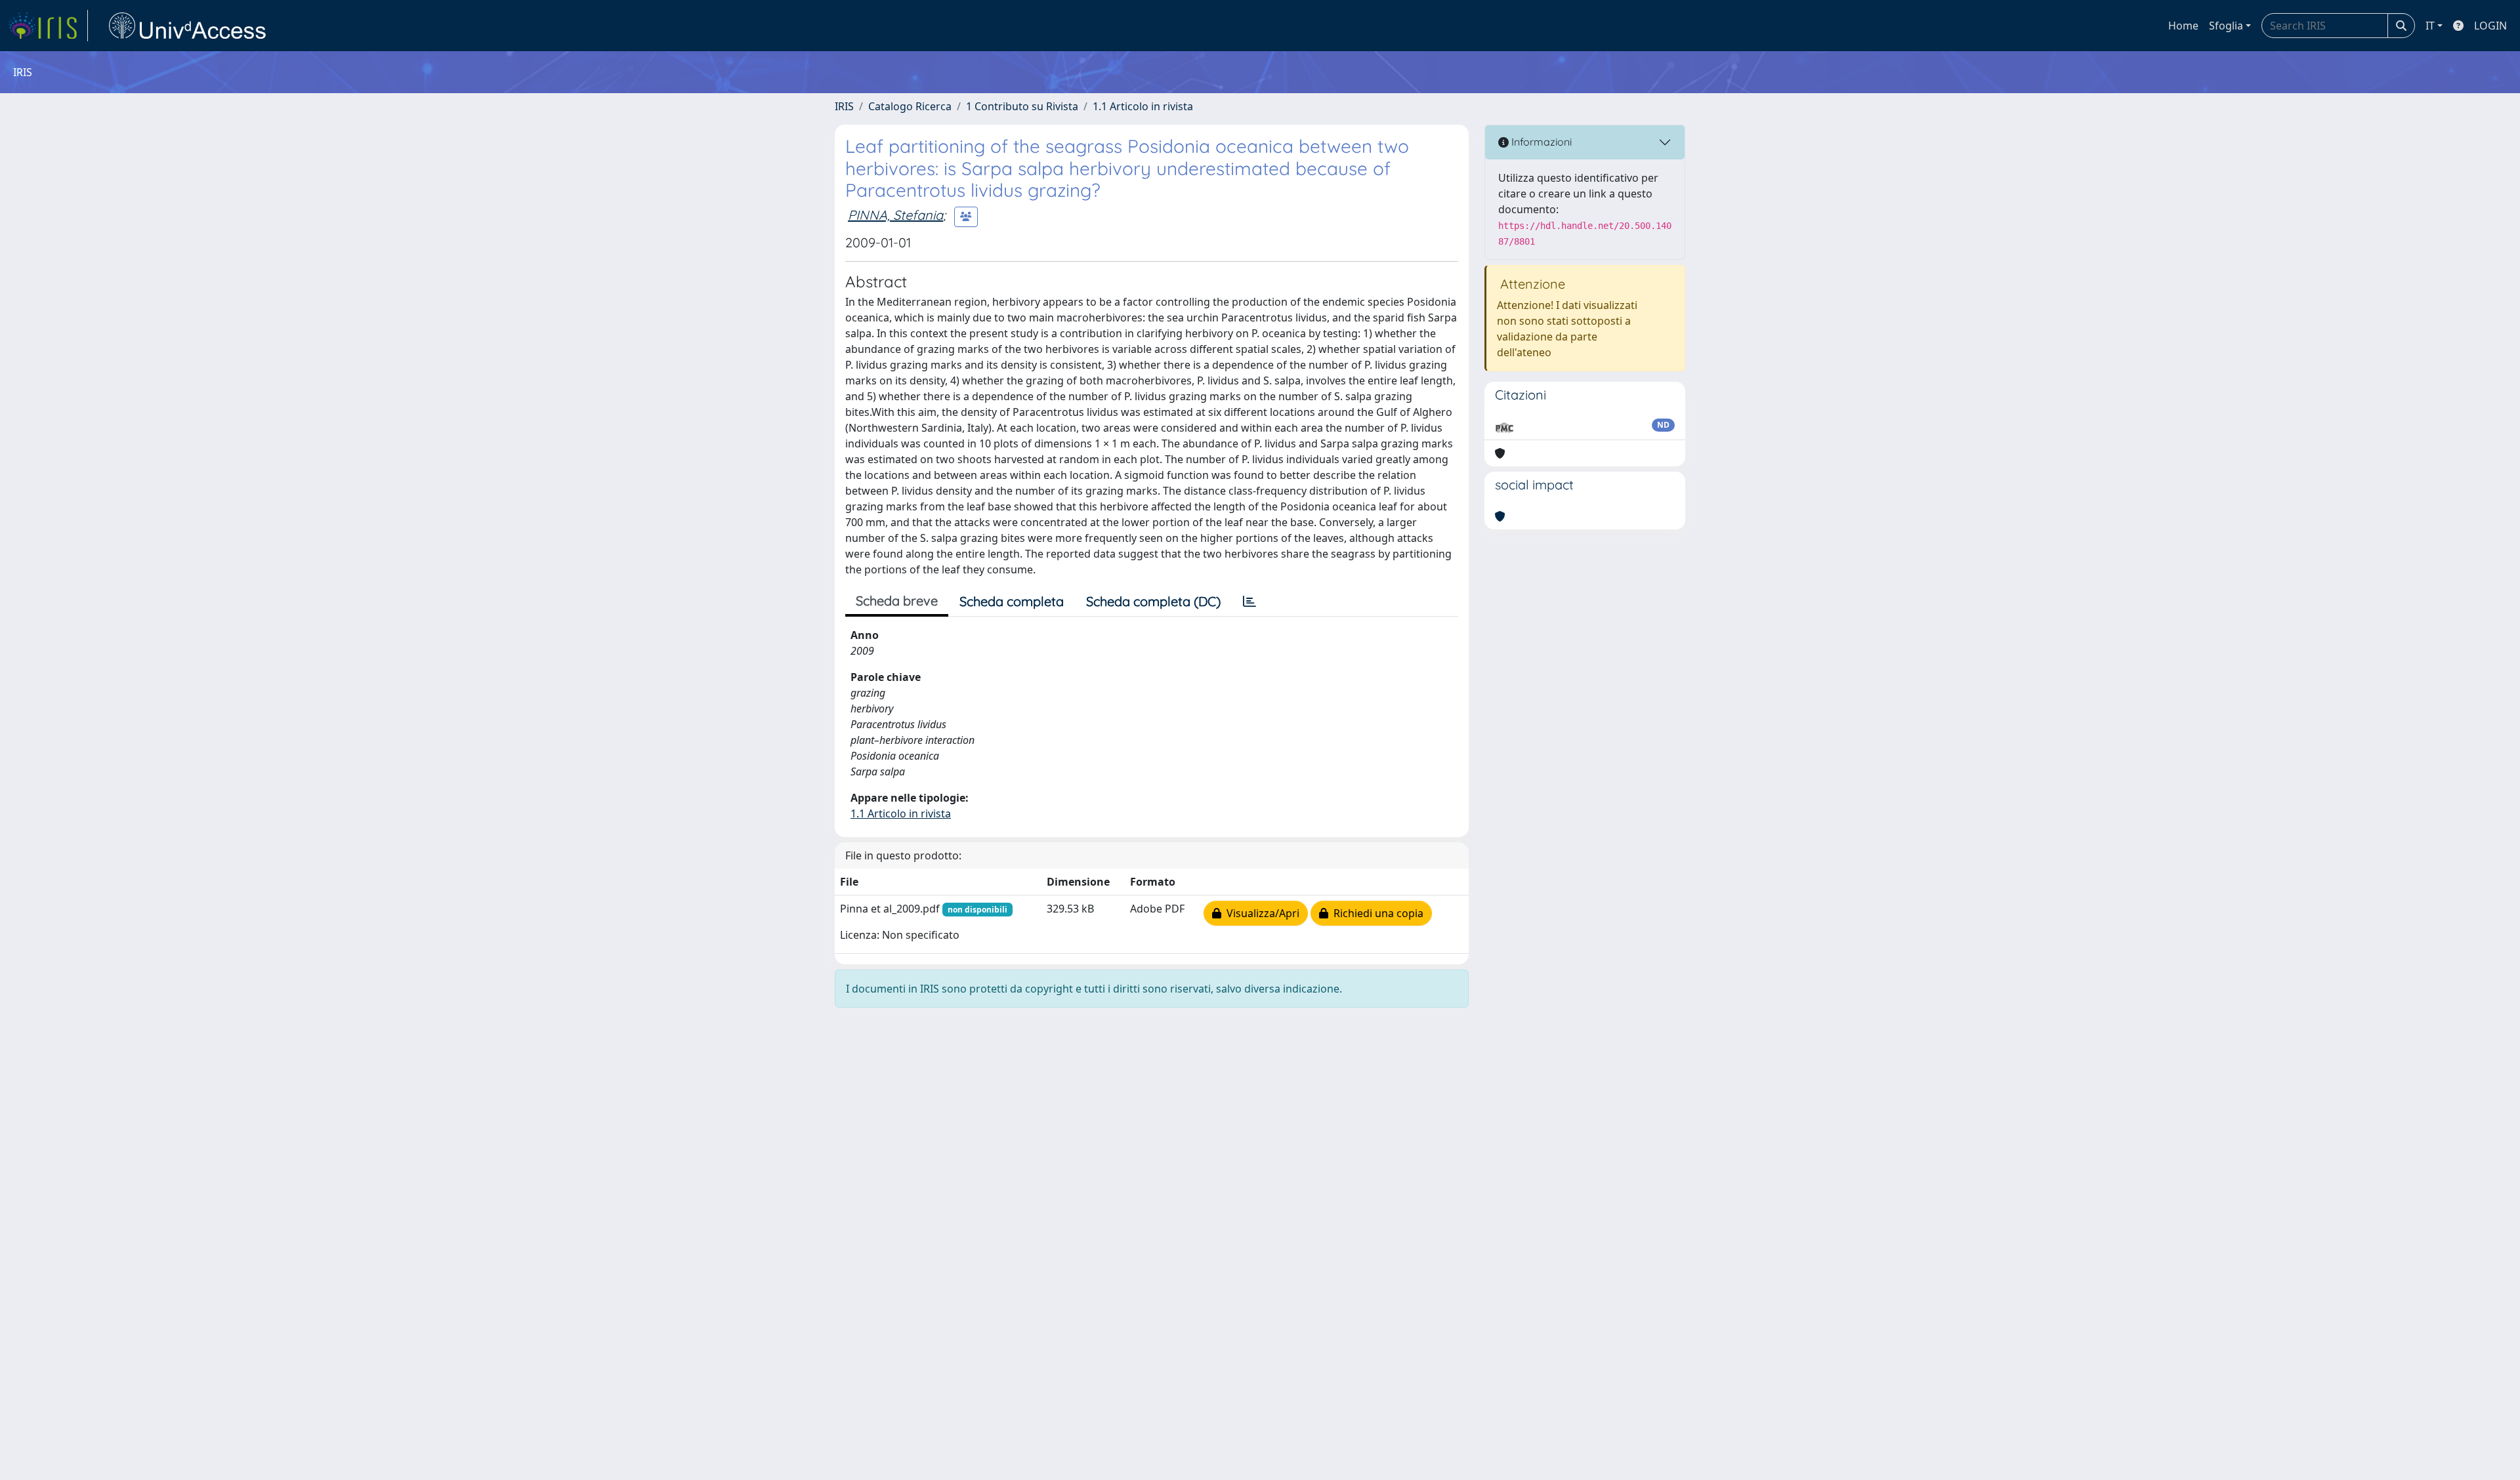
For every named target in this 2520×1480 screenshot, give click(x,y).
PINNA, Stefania (895, 215)
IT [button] (2430, 26)
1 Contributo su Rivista (1022, 106)
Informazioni (1540, 142)
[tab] (1249, 602)
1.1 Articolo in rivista (1143, 106)
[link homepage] (48, 26)
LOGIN (2490, 26)
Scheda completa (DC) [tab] (1153, 601)
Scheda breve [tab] (897, 601)
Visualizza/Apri (1260, 913)
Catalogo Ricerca (910, 106)
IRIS (844, 106)
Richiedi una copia (1376, 913)
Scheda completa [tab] (1012, 601)
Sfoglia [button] (2226, 26)
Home (2183, 26)
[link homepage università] (188, 26)
